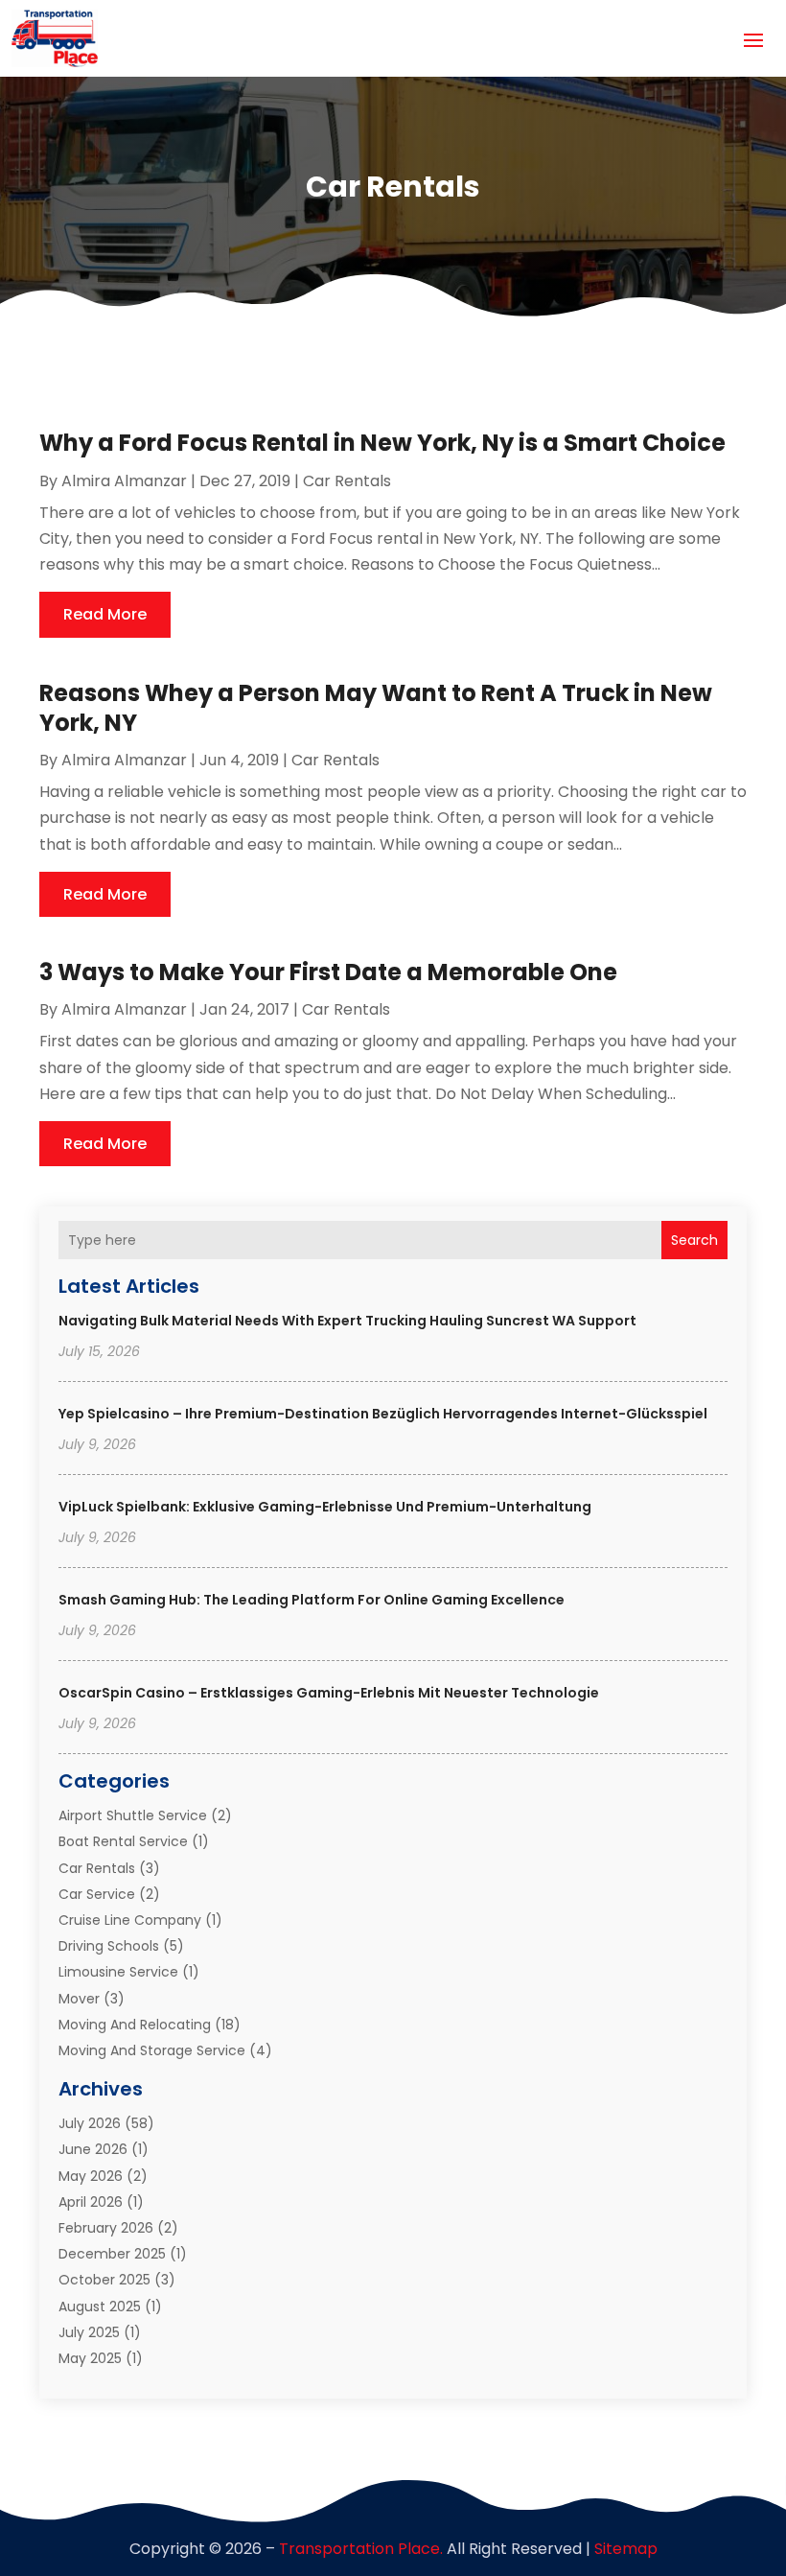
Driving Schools (109, 1946)
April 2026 (91, 2202)
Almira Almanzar (124, 481)
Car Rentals (97, 1868)
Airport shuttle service (133, 1815)
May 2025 (90, 2358)
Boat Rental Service (123, 1841)
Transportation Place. (361, 2549)
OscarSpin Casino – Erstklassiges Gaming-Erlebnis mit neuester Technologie (329, 1693)
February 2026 (106, 2228)
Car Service (97, 1894)
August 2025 (100, 2307)
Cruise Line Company (130, 1920)
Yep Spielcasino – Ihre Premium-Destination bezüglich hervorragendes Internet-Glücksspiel (383, 1414)
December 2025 (112, 2254)
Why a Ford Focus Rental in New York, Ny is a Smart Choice (382, 443)
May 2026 (91, 2176)
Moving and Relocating (135, 2025)
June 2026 (93, 2149)
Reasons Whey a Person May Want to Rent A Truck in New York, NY (376, 708)
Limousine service (118, 1972)
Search (694, 1240)
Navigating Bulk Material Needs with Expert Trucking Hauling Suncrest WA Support (347, 1321)
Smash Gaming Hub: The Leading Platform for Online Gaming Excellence (312, 1600)
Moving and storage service (152, 2050)
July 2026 (90, 2123)
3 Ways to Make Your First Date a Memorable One (328, 972)
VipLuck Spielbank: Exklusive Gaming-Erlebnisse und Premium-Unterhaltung (325, 1507)
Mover (79, 1999)
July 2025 (89, 2332)
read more (105, 614)
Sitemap (626, 2549)
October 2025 (104, 2280)
